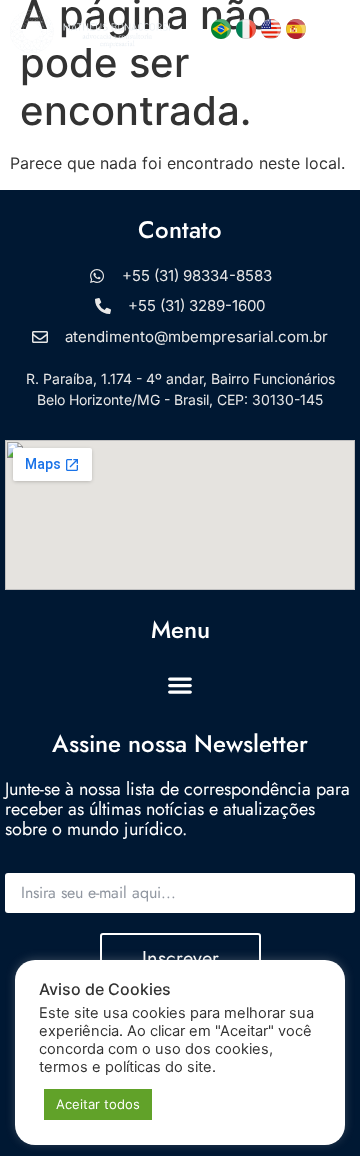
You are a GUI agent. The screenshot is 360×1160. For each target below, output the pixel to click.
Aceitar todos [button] (98, 1104)
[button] (333, 31)
